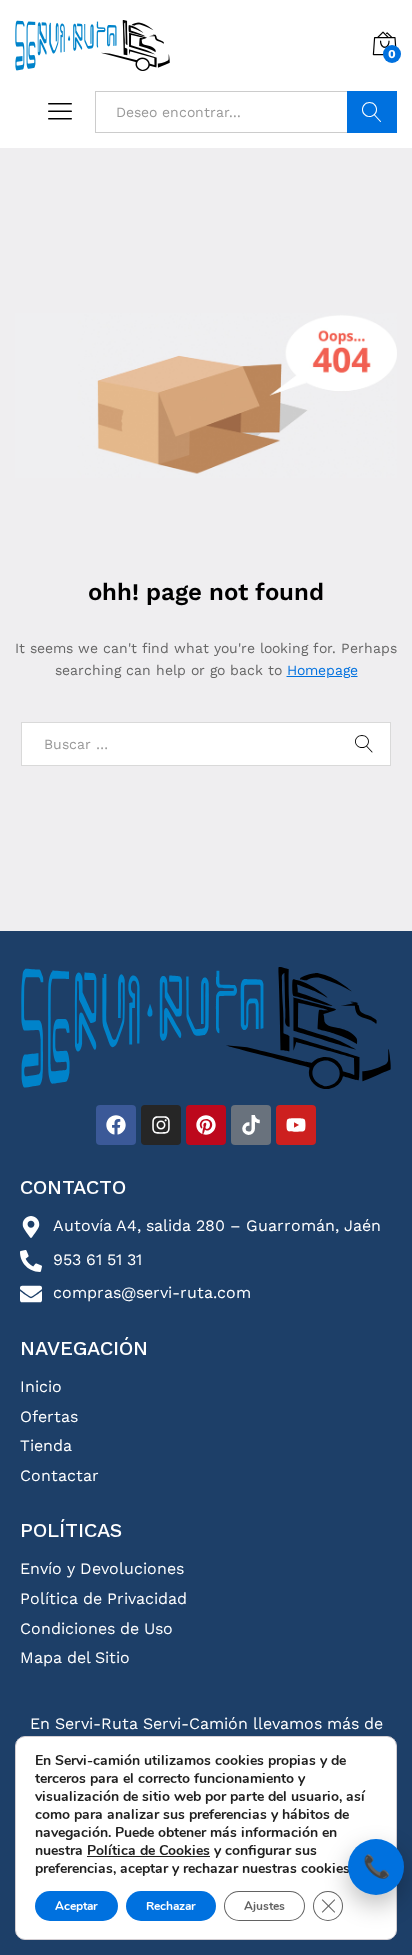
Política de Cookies (148, 1850)
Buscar (372, 112)
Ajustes (264, 1906)
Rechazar (171, 1906)
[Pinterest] (206, 1125)
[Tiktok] (251, 1125)
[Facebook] (116, 1125)
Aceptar (76, 1906)
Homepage (322, 670)
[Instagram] (161, 1125)
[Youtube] (296, 1125)
